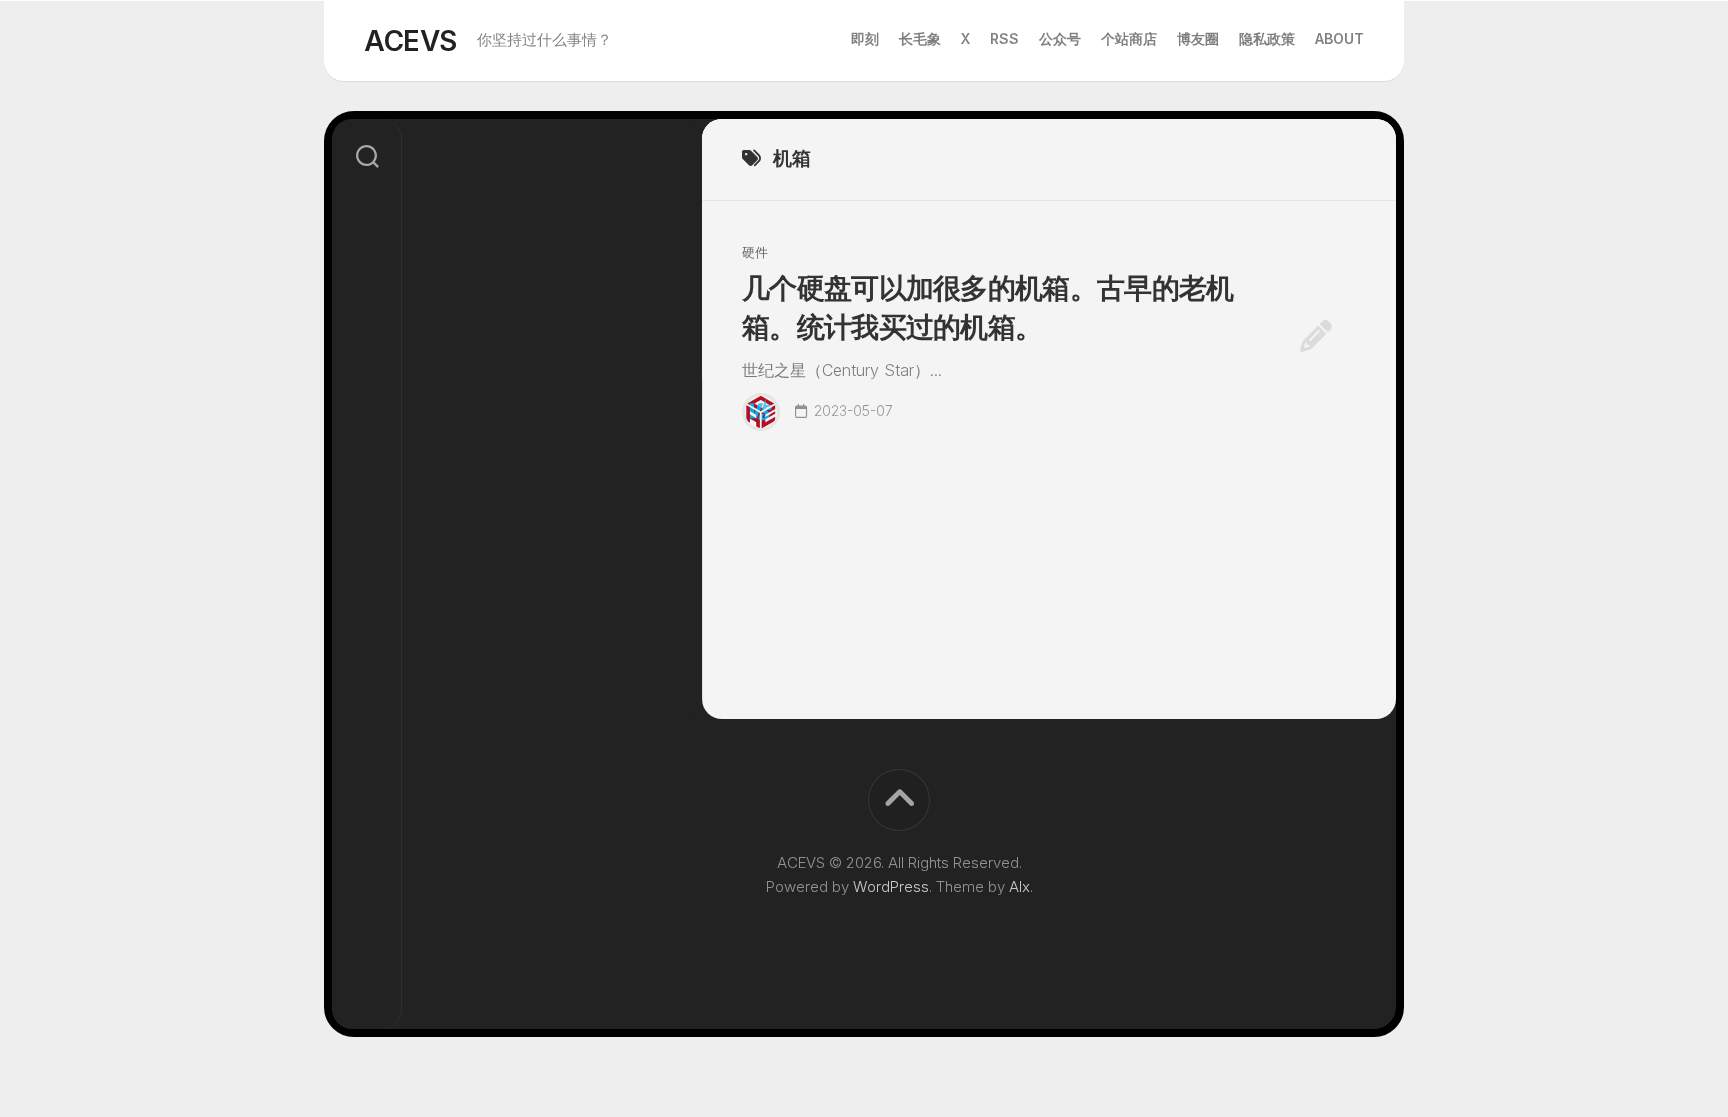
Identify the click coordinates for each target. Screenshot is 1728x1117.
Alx (1019, 886)
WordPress (891, 886)
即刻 (865, 38)
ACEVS (410, 41)
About (1339, 38)
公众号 (1060, 38)
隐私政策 (1267, 38)
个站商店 (1129, 38)
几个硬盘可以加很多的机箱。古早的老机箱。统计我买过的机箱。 (987, 307)
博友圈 (1198, 38)
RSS (1004, 38)
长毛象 (920, 38)
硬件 (755, 252)
